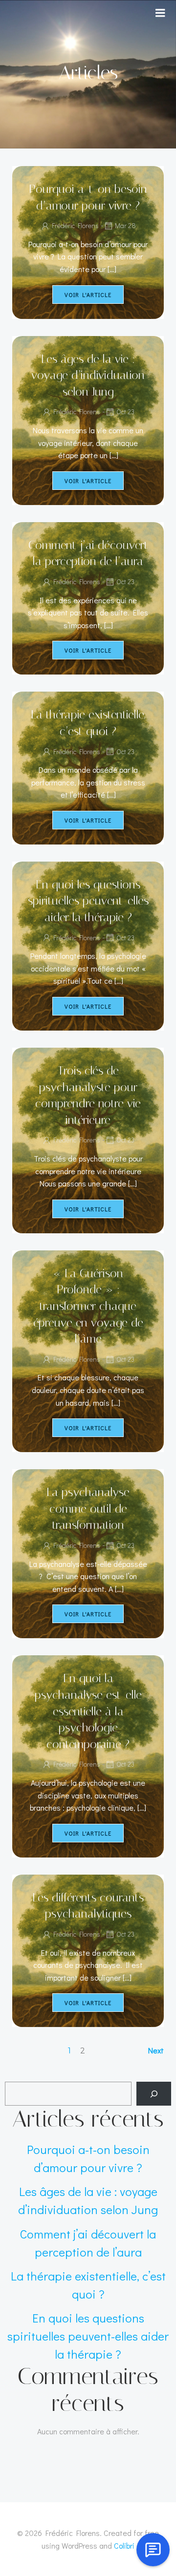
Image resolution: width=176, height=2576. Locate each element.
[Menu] (160, 13)
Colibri (124, 2545)
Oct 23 (125, 412)
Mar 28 (125, 225)
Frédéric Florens (75, 225)
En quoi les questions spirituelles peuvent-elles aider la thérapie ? (88, 2336)
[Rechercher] (154, 2094)
